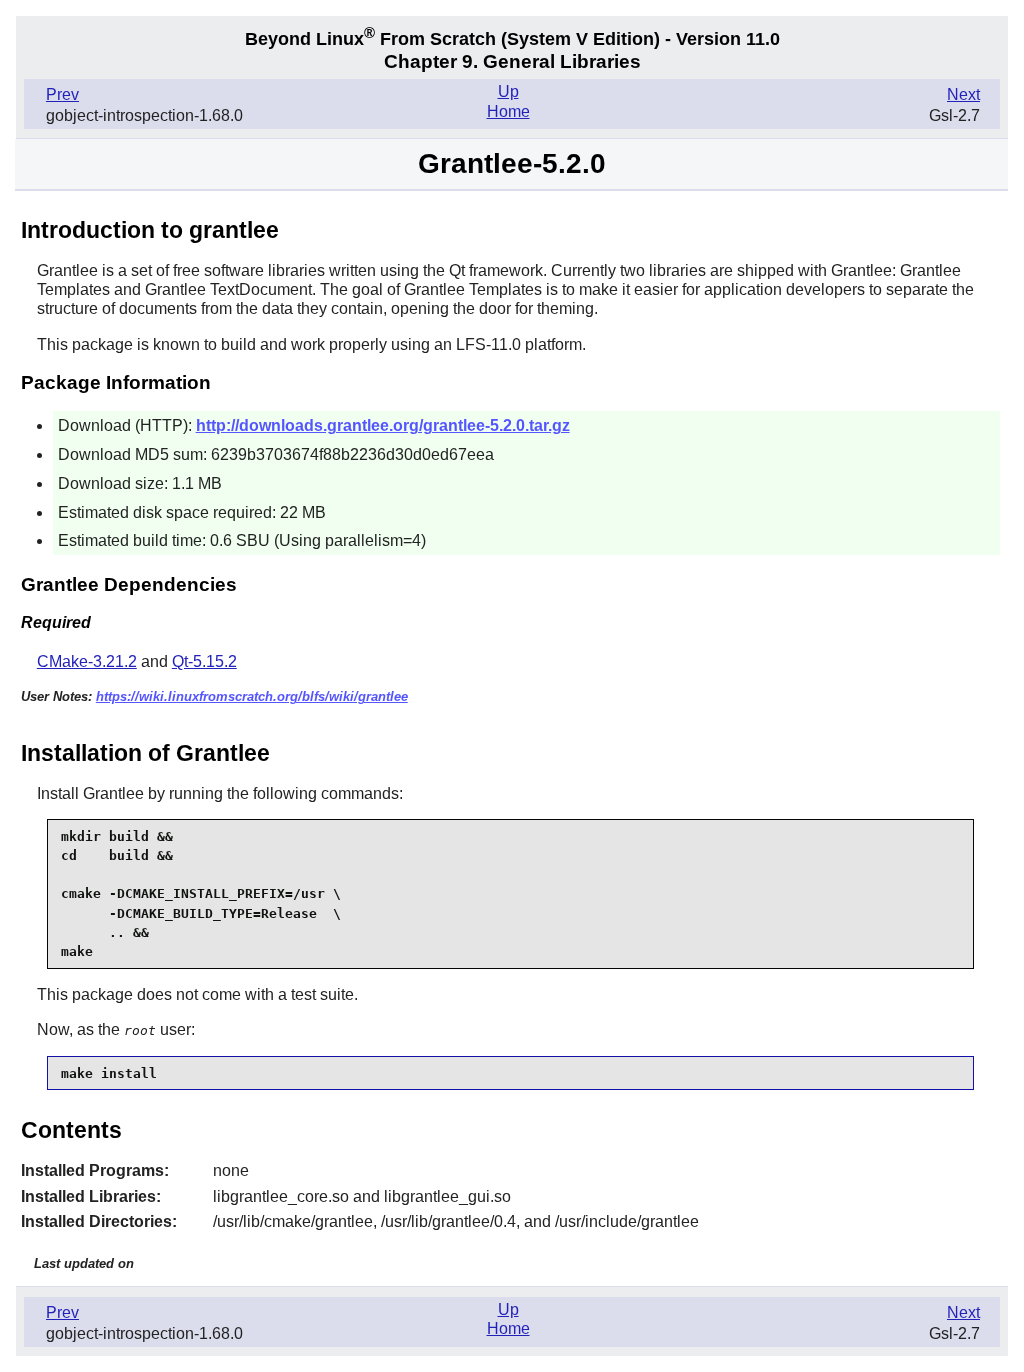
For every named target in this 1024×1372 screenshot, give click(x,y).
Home (508, 111)
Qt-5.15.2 (204, 661)
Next (963, 94)
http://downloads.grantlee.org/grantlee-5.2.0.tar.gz (383, 425)
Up (508, 91)
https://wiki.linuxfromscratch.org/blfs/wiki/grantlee (252, 696)
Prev (62, 94)
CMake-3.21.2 (87, 661)
